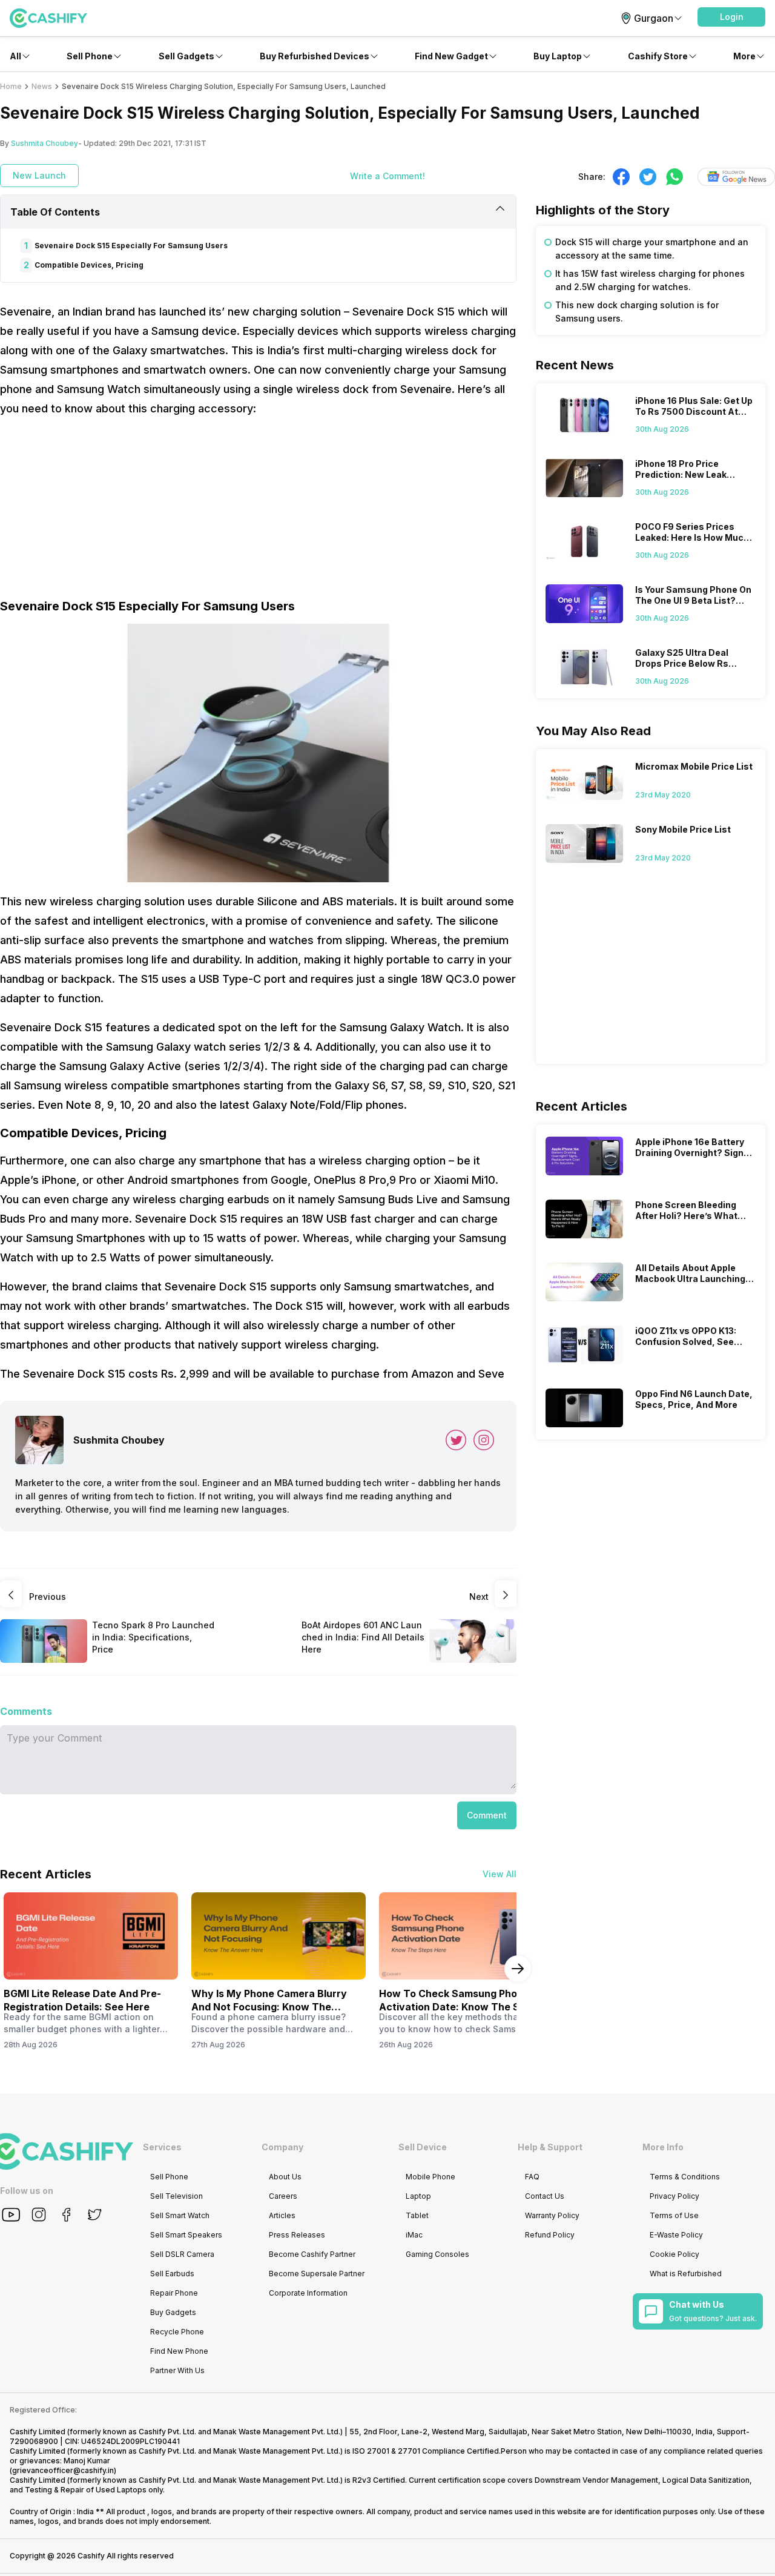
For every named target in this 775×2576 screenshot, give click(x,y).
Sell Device (423, 2147)
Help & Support (550, 2147)
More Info (663, 2147)
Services (162, 2147)
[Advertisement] (258, 513)
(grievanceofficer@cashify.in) (63, 2470)
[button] (731, 17)
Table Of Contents (55, 212)
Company (282, 2147)
